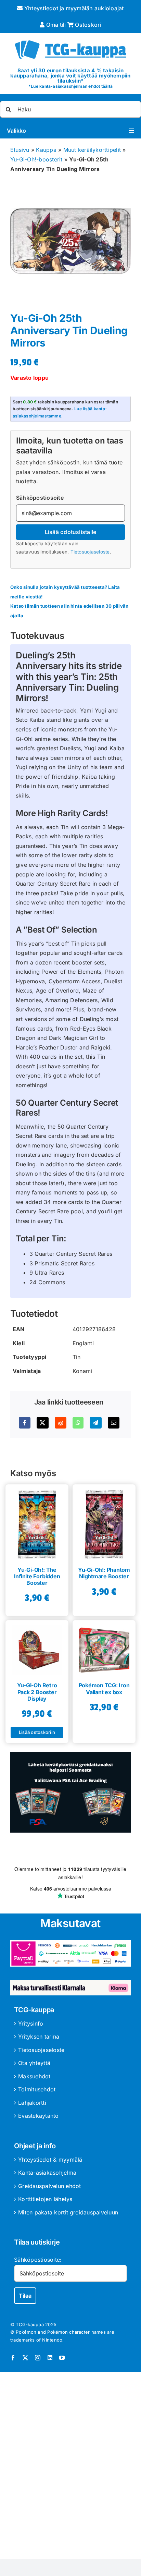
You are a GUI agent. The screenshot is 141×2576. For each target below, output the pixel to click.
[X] (42, 1423)
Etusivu (20, 150)
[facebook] (13, 2358)
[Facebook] (25, 1423)
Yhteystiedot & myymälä (50, 2160)
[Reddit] (61, 1423)
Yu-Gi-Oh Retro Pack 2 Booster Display (37, 1692)
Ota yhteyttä (34, 2063)
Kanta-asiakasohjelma (47, 2173)
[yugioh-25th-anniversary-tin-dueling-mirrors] (70, 241)
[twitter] (25, 2358)
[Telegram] (95, 1423)
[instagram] (38, 2358)
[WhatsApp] (78, 1423)
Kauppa (46, 150)
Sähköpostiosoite (40, 498)
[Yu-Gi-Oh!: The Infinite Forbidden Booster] (37, 1522)
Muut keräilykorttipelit (92, 150)
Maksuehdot (34, 2076)
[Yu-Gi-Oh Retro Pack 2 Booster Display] (37, 1648)
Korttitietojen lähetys (45, 2199)
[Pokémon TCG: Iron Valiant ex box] (104, 1648)
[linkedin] (50, 2358)
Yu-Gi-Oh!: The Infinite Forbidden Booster (37, 1576)
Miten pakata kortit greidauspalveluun (68, 2212)
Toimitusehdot (37, 2089)
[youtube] (62, 2358)
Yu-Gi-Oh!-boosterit (36, 159)
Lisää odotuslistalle (71, 532)
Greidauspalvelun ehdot (49, 2186)
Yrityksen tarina (39, 2037)
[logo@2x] (70, 39)
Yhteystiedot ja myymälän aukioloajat (73, 8)
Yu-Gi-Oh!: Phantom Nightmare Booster (104, 1573)
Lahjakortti (32, 2103)
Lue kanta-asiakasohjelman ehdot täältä (72, 86)
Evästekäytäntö (38, 2116)
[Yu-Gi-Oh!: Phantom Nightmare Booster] (104, 1522)
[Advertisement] (70, 2467)
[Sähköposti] (114, 1423)
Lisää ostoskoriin (37, 1732)
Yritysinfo (31, 2024)
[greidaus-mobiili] (70, 1755)
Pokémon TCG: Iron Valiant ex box (104, 1688)
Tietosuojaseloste (90, 552)
